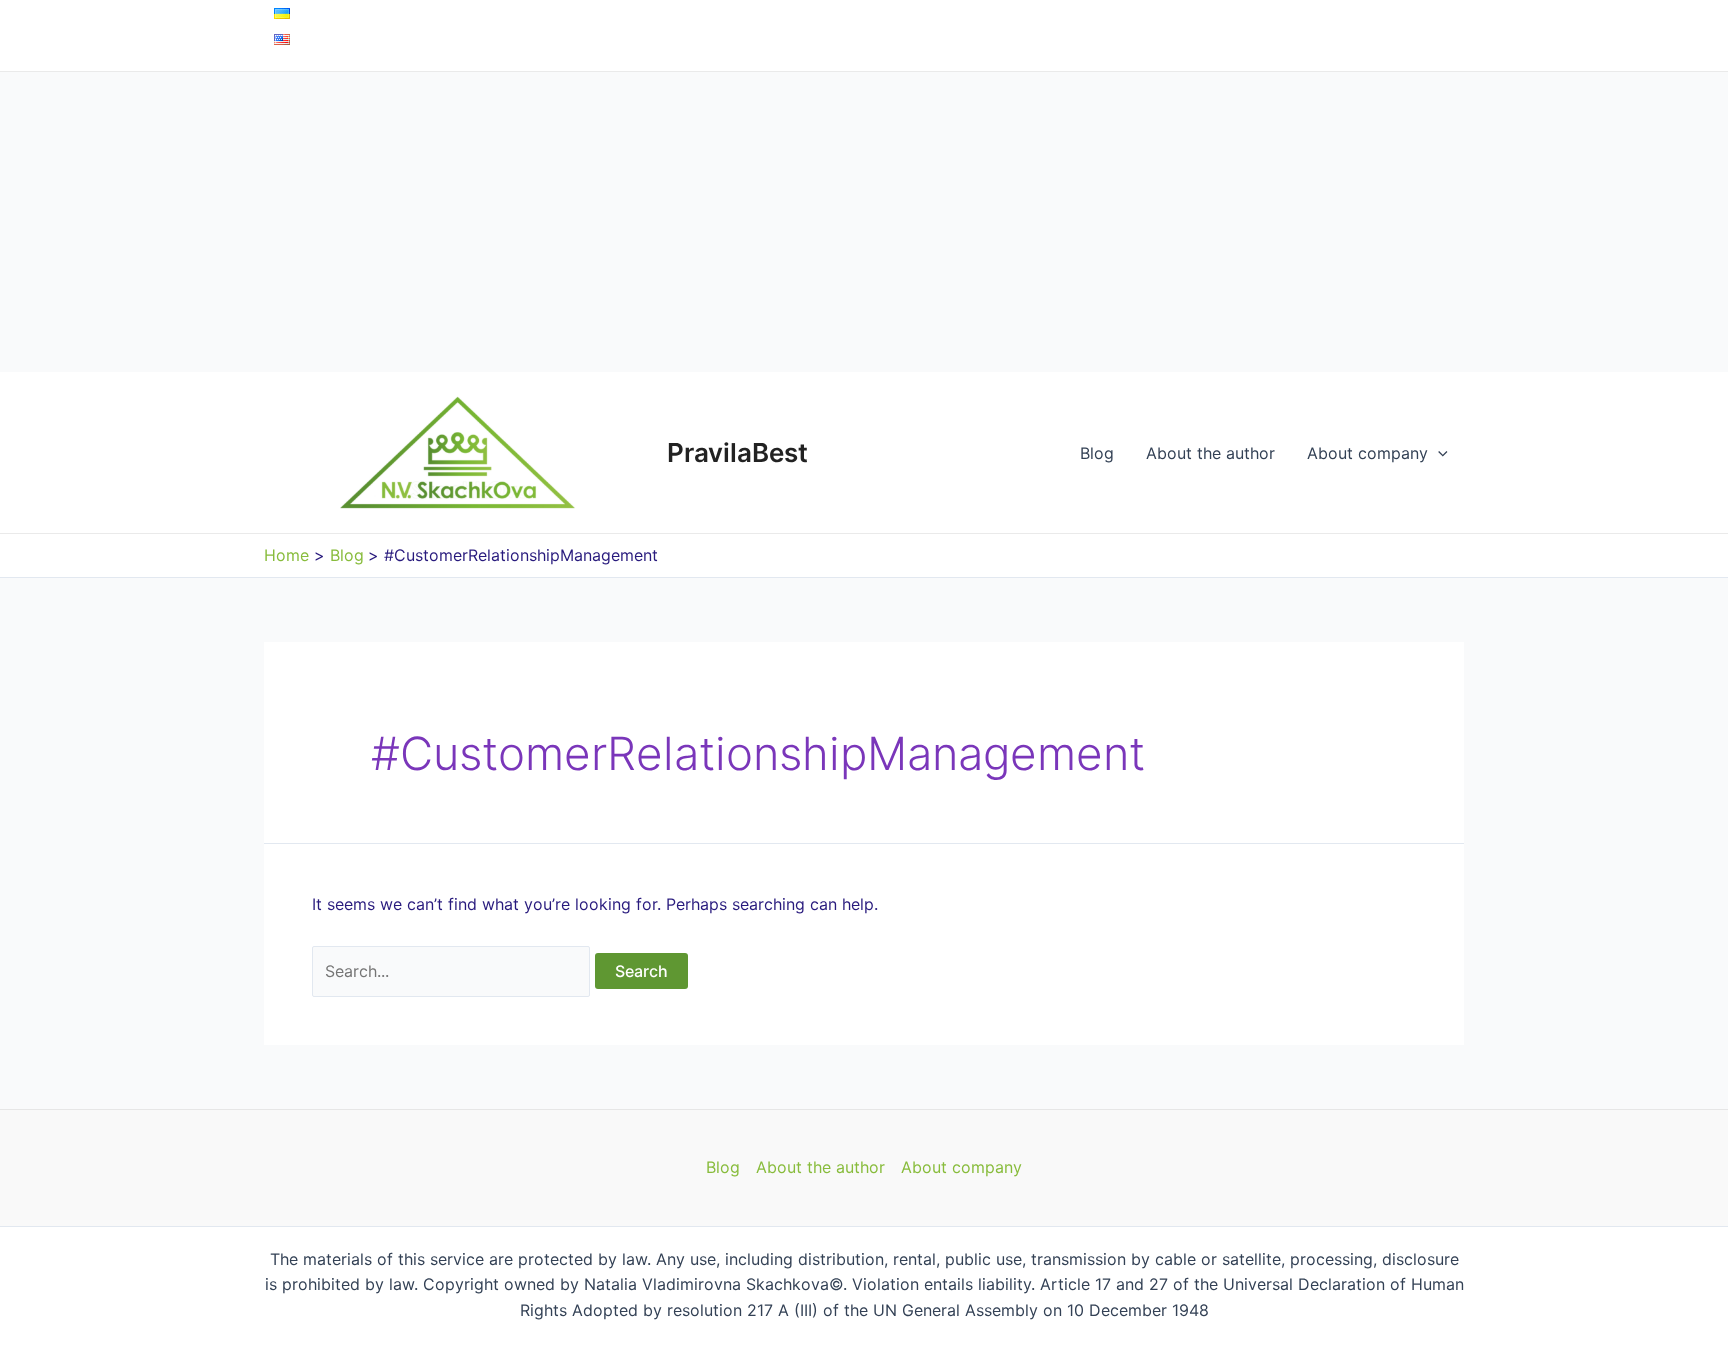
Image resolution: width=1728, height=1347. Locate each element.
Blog (1097, 453)
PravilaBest (737, 452)
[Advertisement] (864, 222)
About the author (1210, 453)
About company (1367, 453)
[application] (1438, 453)
